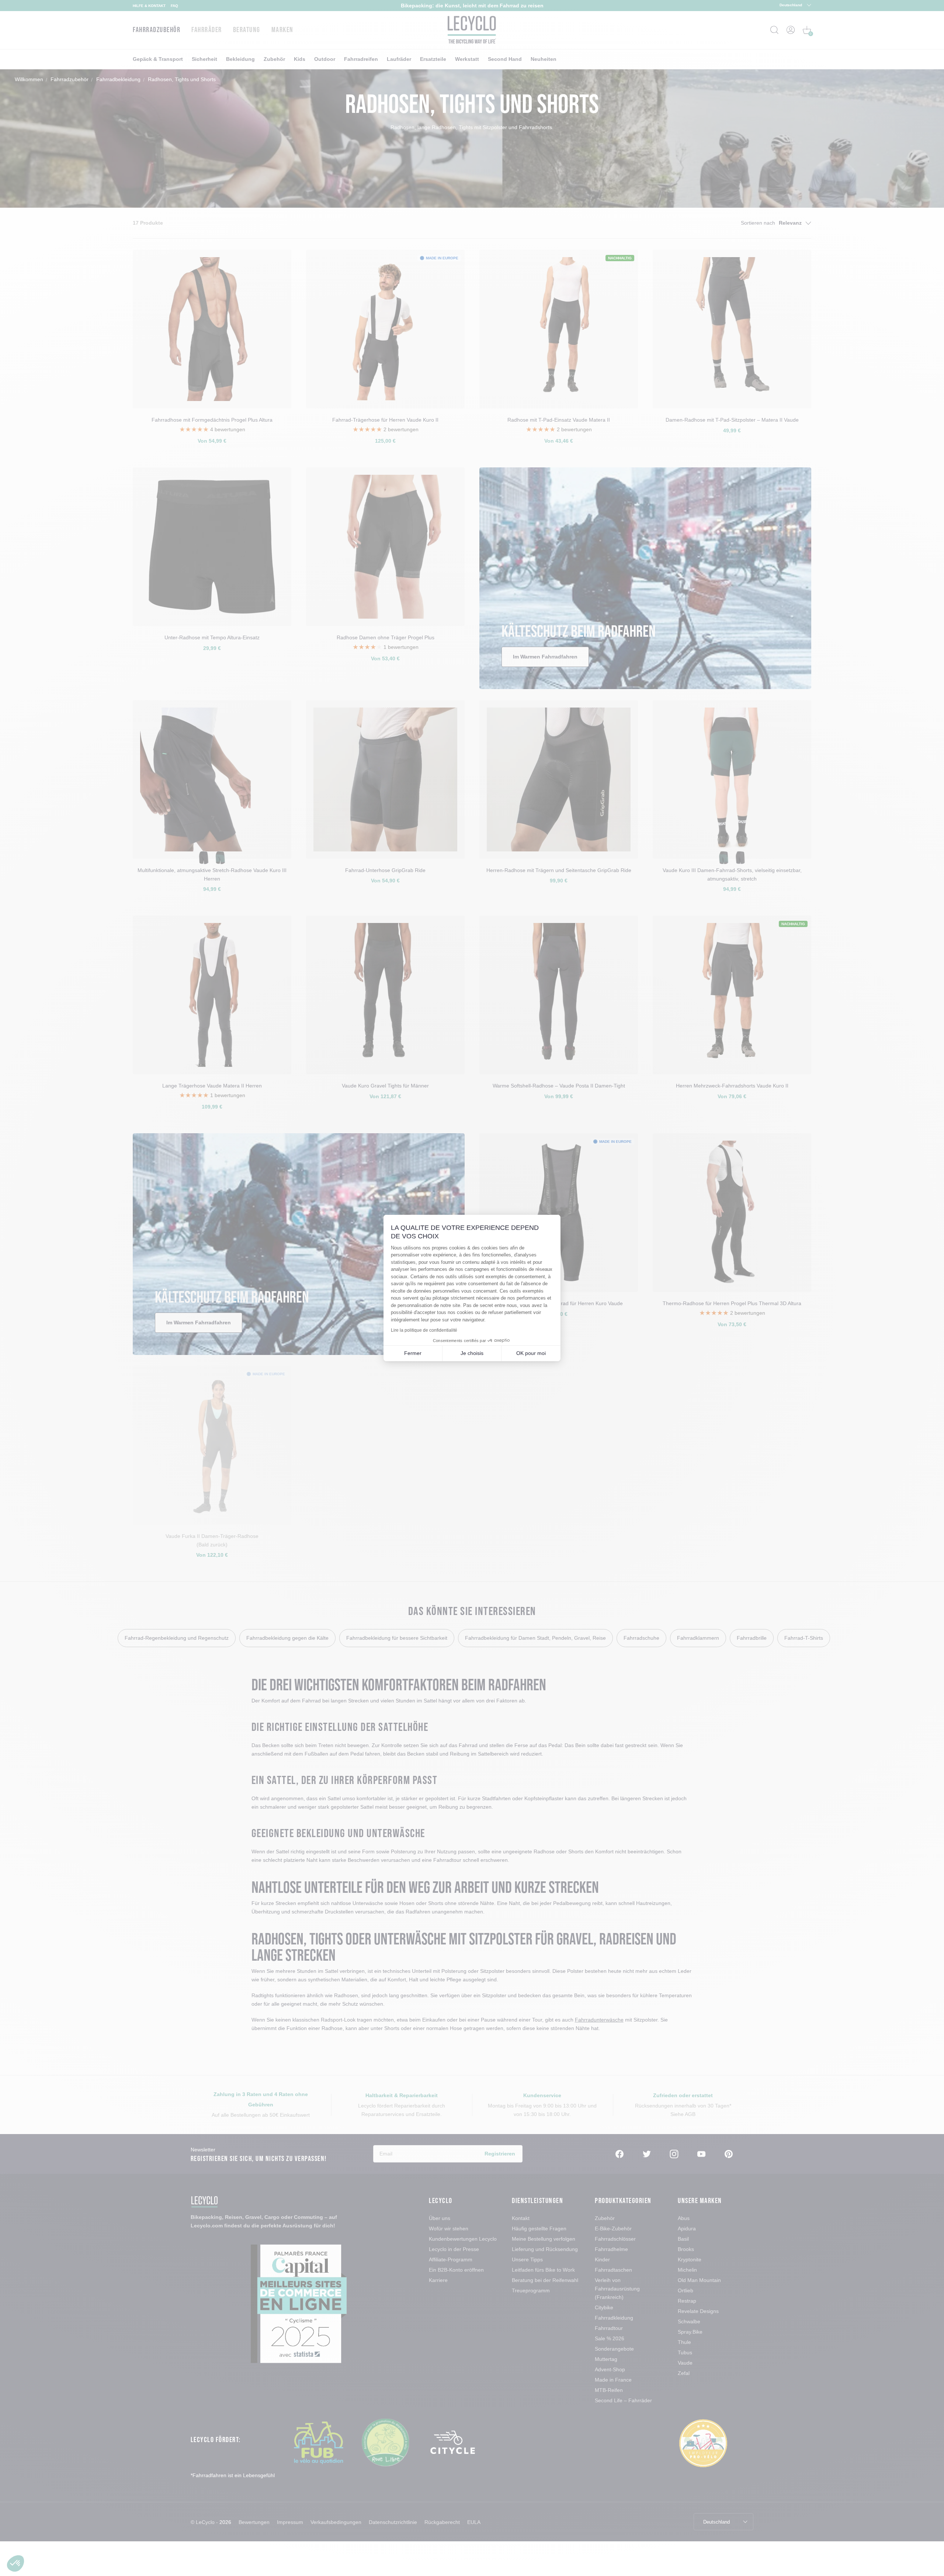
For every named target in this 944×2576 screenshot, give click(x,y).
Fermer (413, 1353)
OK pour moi (531, 1353)
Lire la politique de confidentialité (424, 1330)
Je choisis (472, 1353)
